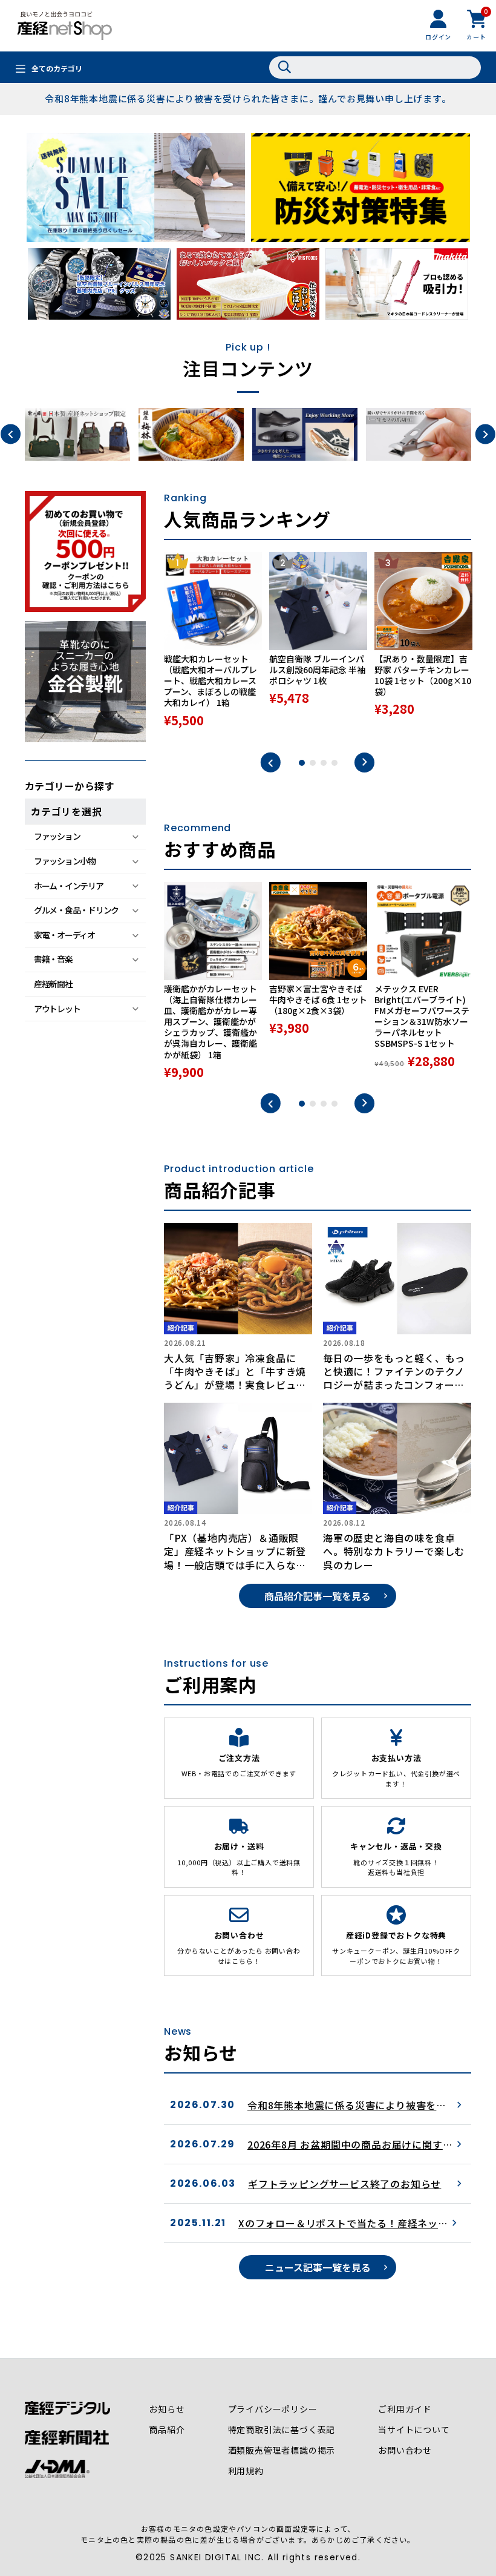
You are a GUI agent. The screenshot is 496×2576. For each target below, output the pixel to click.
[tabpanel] (213, 646)
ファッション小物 (65, 861)
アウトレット (57, 1009)
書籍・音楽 (53, 959)
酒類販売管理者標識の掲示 (282, 2450)
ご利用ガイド (405, 2409)
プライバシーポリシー (273, 2409)
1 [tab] (302, 763)
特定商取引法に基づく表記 (282, 2429)
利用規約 (246, 2471)
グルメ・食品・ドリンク (76, 910)
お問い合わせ (405, 2450)
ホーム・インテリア (69, 886)
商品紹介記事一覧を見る (318, 1596)
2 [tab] (313, 763)
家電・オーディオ (64, 935)
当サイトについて (414, 2429)
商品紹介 (167, 2429)
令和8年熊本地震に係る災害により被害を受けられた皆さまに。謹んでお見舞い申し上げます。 (248, 98)
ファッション (57, 836)
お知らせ (167, 2409)
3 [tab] (324, 763)
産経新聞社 (53, 984)
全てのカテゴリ (57, 68)
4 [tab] (334, 763)
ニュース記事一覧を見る (318, 2267)
